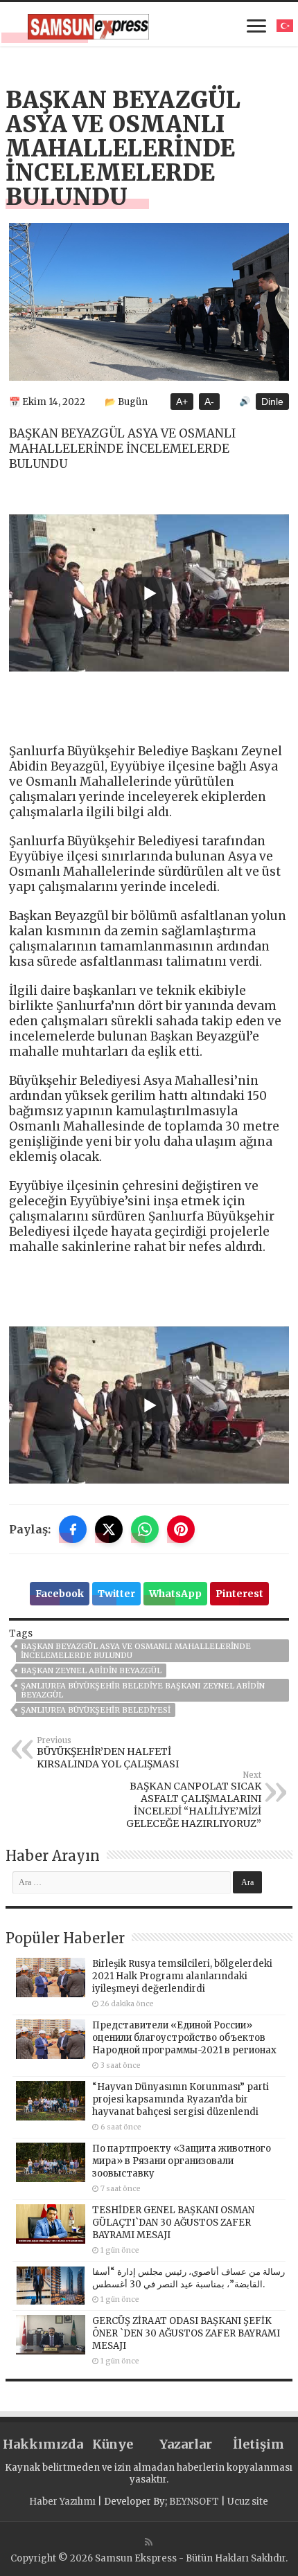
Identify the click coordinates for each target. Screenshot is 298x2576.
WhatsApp (175, 1594)
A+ (182, 402)
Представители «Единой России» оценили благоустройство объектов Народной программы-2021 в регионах (184, 2038)
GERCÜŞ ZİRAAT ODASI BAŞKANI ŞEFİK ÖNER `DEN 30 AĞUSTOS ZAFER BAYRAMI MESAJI (186, 2333)
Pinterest (239, 1594)
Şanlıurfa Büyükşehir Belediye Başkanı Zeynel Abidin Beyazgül (143, 1690)
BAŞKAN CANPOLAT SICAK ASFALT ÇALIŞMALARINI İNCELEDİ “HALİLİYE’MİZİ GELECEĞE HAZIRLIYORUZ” (194, 1800)
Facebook (60, 1594)
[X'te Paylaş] (109, 1529)
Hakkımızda (39, 2444)
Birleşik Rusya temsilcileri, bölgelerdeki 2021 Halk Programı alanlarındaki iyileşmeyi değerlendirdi (182, 1976)
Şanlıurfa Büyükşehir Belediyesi (96, 1710)
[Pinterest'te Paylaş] (181, 1529)
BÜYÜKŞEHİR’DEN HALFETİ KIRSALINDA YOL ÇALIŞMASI (108, 1753)
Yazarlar (186, 2444)
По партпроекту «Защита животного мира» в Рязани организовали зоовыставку (182, 2161)
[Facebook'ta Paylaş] (73, 1529)
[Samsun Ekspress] (88, 24)
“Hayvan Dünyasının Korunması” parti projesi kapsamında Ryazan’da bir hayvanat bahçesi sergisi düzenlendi (181, 2099)
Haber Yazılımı (62, 2502)
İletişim (258, 2444)
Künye (113, 2444)
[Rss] (149, 2542)
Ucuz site (248, 2502)
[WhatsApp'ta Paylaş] (145, 1529)
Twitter (116, 1594)
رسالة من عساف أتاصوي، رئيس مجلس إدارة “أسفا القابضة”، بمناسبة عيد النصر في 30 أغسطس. (189, 2278)
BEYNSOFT (194, 2502)
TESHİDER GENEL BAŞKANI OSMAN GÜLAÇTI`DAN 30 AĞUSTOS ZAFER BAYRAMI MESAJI (173, 2223)
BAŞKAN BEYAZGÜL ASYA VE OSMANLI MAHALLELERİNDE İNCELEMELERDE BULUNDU (136, 1651)
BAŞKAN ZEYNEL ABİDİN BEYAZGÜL (91, 1670)
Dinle (272, 402)
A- (209, 402)
